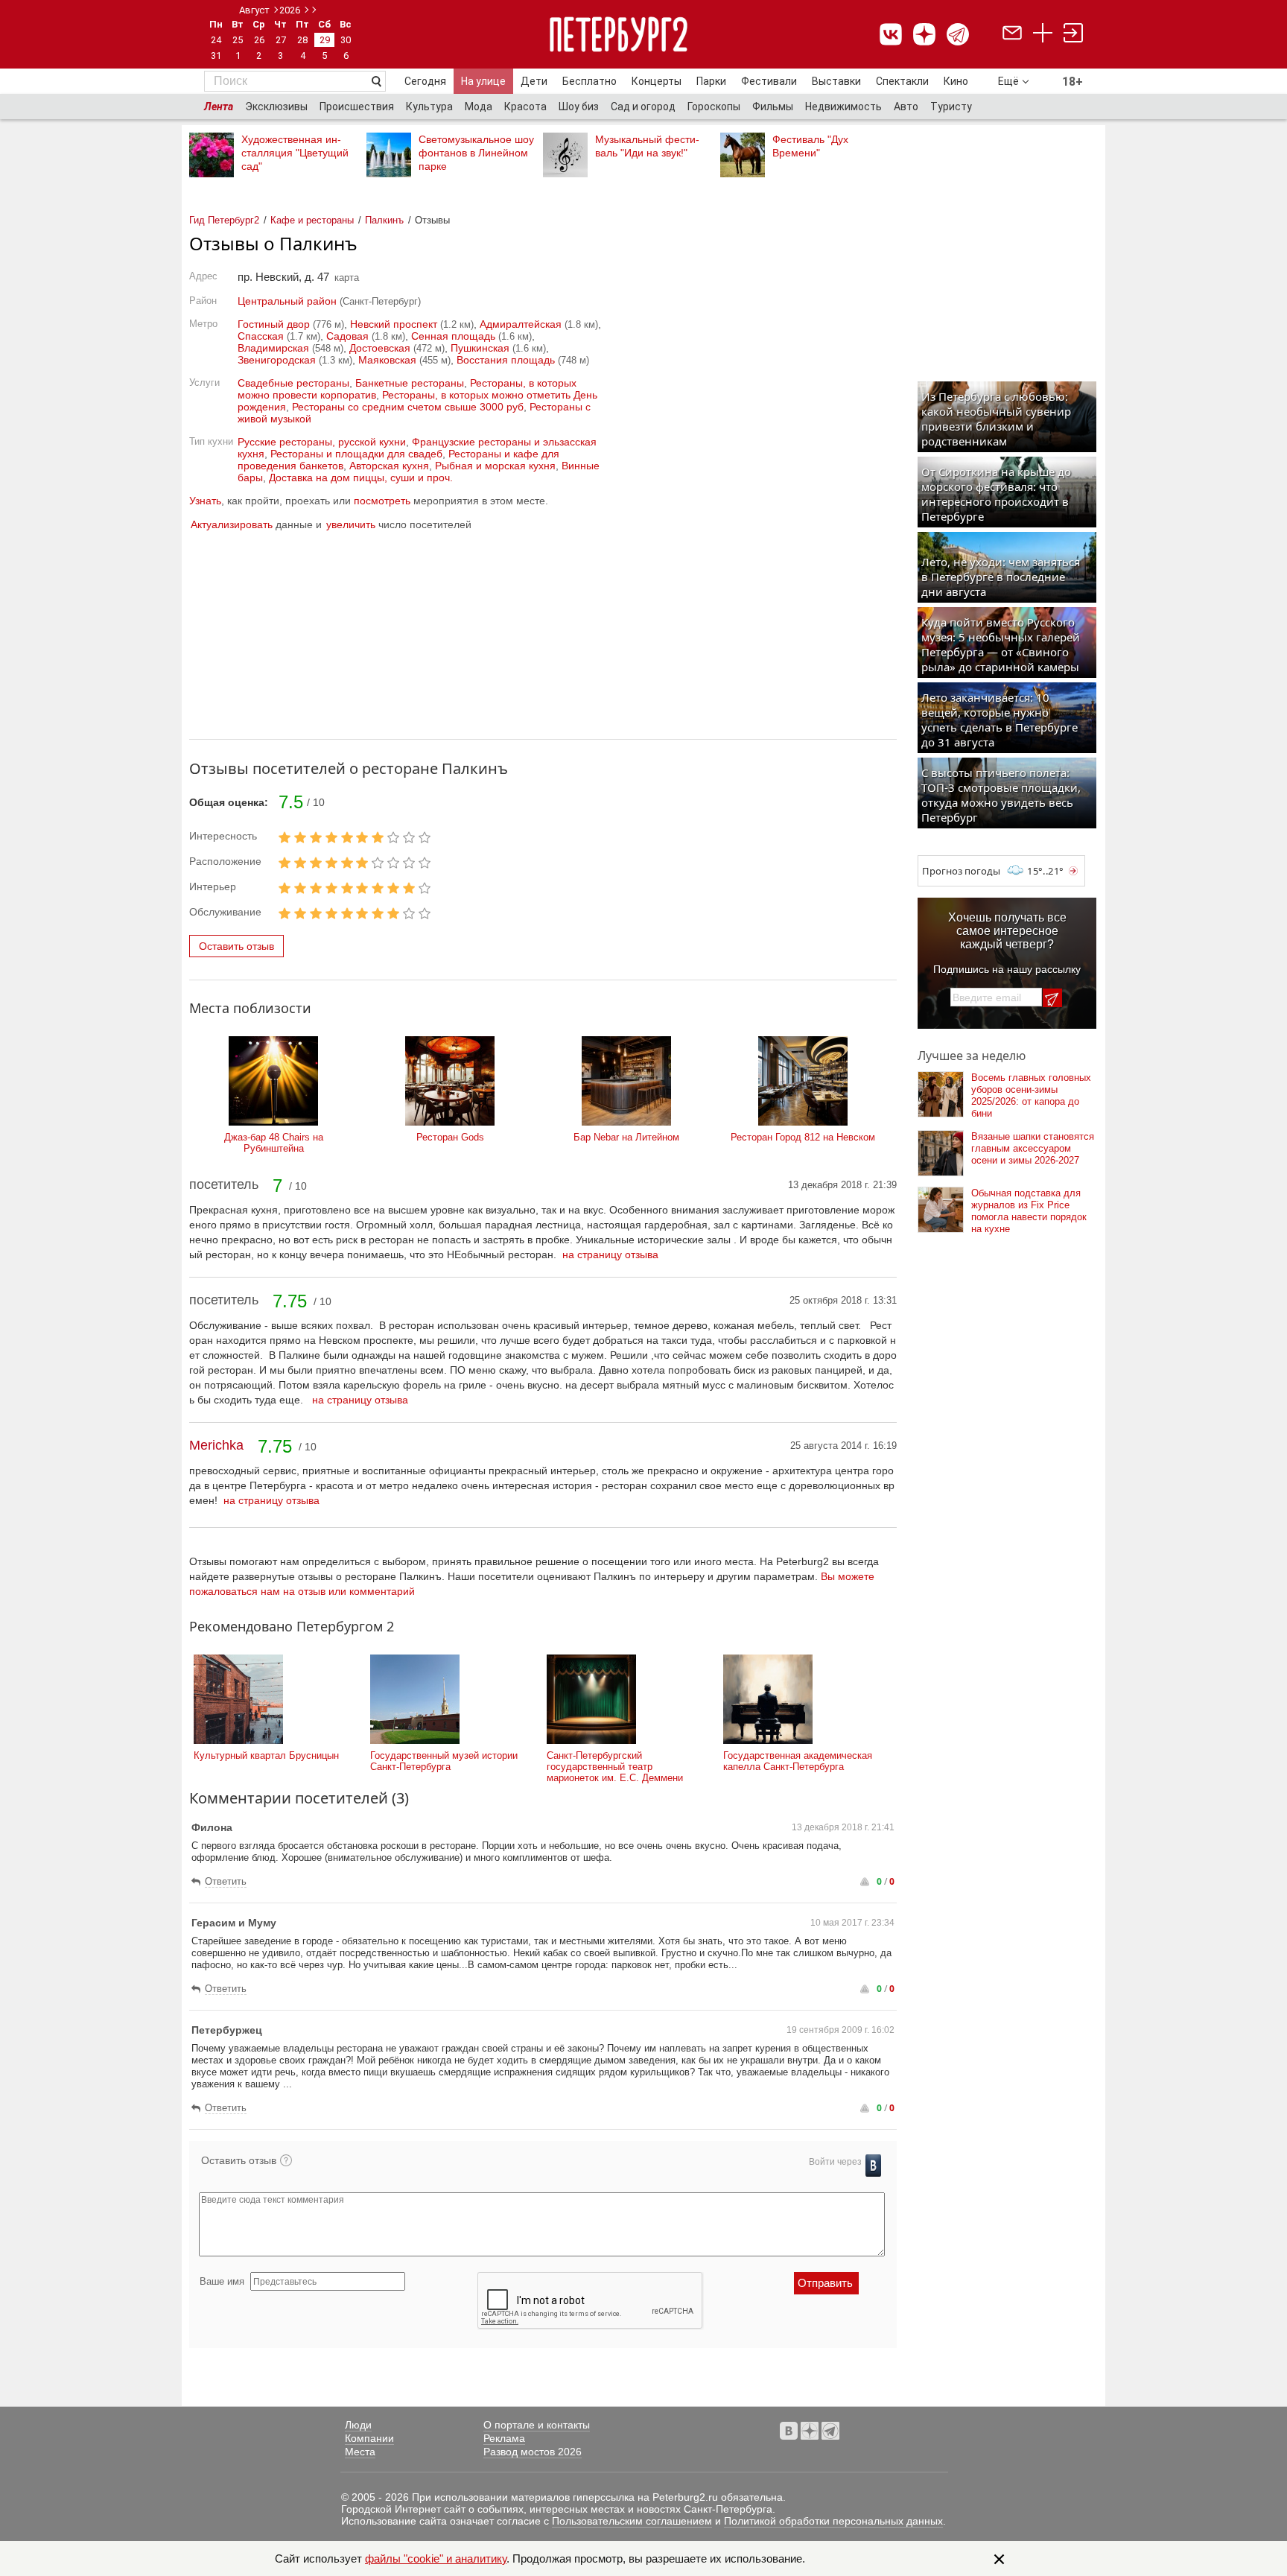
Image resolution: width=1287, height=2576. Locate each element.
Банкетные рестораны (410, 383)
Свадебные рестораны (293, 383)
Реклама (504, 2438)
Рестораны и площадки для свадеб (356, 454)
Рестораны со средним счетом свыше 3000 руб (408, 407)
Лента (219, 107)
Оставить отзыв (236, 946)
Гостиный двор (274, 324)
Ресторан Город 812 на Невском (803, 1137)
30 (346, 40)
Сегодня (425, 81)
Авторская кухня (389, 466)
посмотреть (382, 501)
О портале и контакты (537, 2425)
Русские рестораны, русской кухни (322, 442)
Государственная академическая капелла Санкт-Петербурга (798, 1761)
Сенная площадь (453, 336)
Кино (956, 81)
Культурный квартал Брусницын (266, 1755)
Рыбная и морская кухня (495, 466)
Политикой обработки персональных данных (833, 2521)
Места (360, 2452)
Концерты (657, 81)
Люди (358, 2425)
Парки (711, 81)
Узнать (205, 501)
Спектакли (902, 81)
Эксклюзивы (276, 107)
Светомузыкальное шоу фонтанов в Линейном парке (476, 153)
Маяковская (387, 360)
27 (281, 40)
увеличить (351, 524)
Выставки (836, 81)
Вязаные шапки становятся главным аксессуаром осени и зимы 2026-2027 (1033, 1148)
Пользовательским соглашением (632, 2521)
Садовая (347, 336)
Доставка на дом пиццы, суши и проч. (361, 478)
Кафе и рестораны (312, 220)
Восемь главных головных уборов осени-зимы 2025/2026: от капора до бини (1031, 1095)
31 (216, 55)
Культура (429, 107)
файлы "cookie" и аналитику (436, 2558)
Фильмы (773, 107)
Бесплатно (590, 81)
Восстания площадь (506, 360)
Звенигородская (277, 360)
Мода (479, 107)
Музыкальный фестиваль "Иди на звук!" (647, 146)
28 (302, 40)
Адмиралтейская (521, 324)
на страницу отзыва (610, 1254)
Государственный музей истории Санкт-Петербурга (444, 1761)
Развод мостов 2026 (533, 2452)
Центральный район (287, 301)
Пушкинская (480, 348)
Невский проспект (394, 324)
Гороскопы (714, 107)
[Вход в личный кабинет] (1073, 35)
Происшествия (357, 107)
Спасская (261, 336)
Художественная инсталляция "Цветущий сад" (295, 153)
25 (238, 40)
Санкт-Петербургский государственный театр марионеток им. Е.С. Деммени (615, 1767)
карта (347, 277)
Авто (906, 107)
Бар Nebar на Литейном (626, 1137)
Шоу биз (579, 107)
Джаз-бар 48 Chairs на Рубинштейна (274, 1143)
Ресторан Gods (450, 1137)
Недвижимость (843, 107)
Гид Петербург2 (224, 220)
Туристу (951, 107)
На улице (483, 81)
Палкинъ (384, 220)
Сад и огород (643, 107)
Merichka (216, 1445)
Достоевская (380, 348)
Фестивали (769, 81)
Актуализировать (232, 524)
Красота (525, 107)
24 (216, 40)
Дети (534, 81)
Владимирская (273, 348)
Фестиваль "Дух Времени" (810, 146)
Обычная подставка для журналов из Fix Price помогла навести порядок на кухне (1029, 1211)
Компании (369, 2438)
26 (259, 40)
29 (325, 40)
